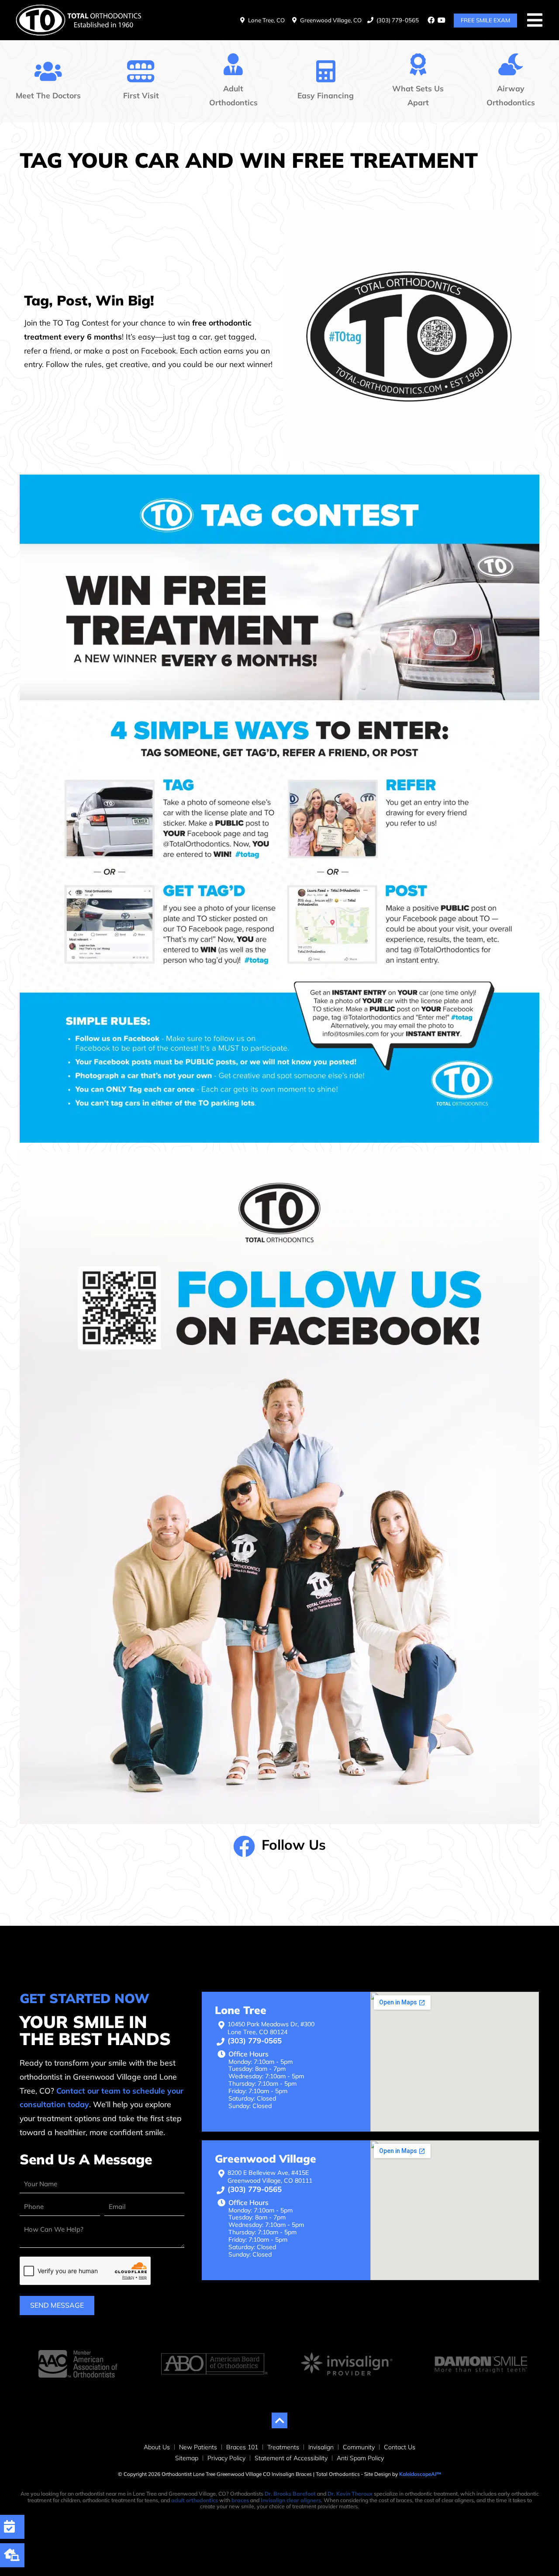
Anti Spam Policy (360, 2458)
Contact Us (400, 2447)
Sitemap (187, 2458)
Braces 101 (242, 2447)
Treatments (283, 2447)
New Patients (198, 2447)
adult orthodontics (195, 2500)
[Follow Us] (244, 1846)
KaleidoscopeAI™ (420, 2474)
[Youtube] (442, 20)
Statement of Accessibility (291, 2458)
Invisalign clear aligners (291, 2500)
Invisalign (321, 2447)
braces (240, 2500)
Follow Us (294, 1844)
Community (359, 2447)
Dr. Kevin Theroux (350, 2494)
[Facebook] (431, 20)
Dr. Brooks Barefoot (290, 2494)
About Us (157, 2447)
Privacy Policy (226, 2458)
